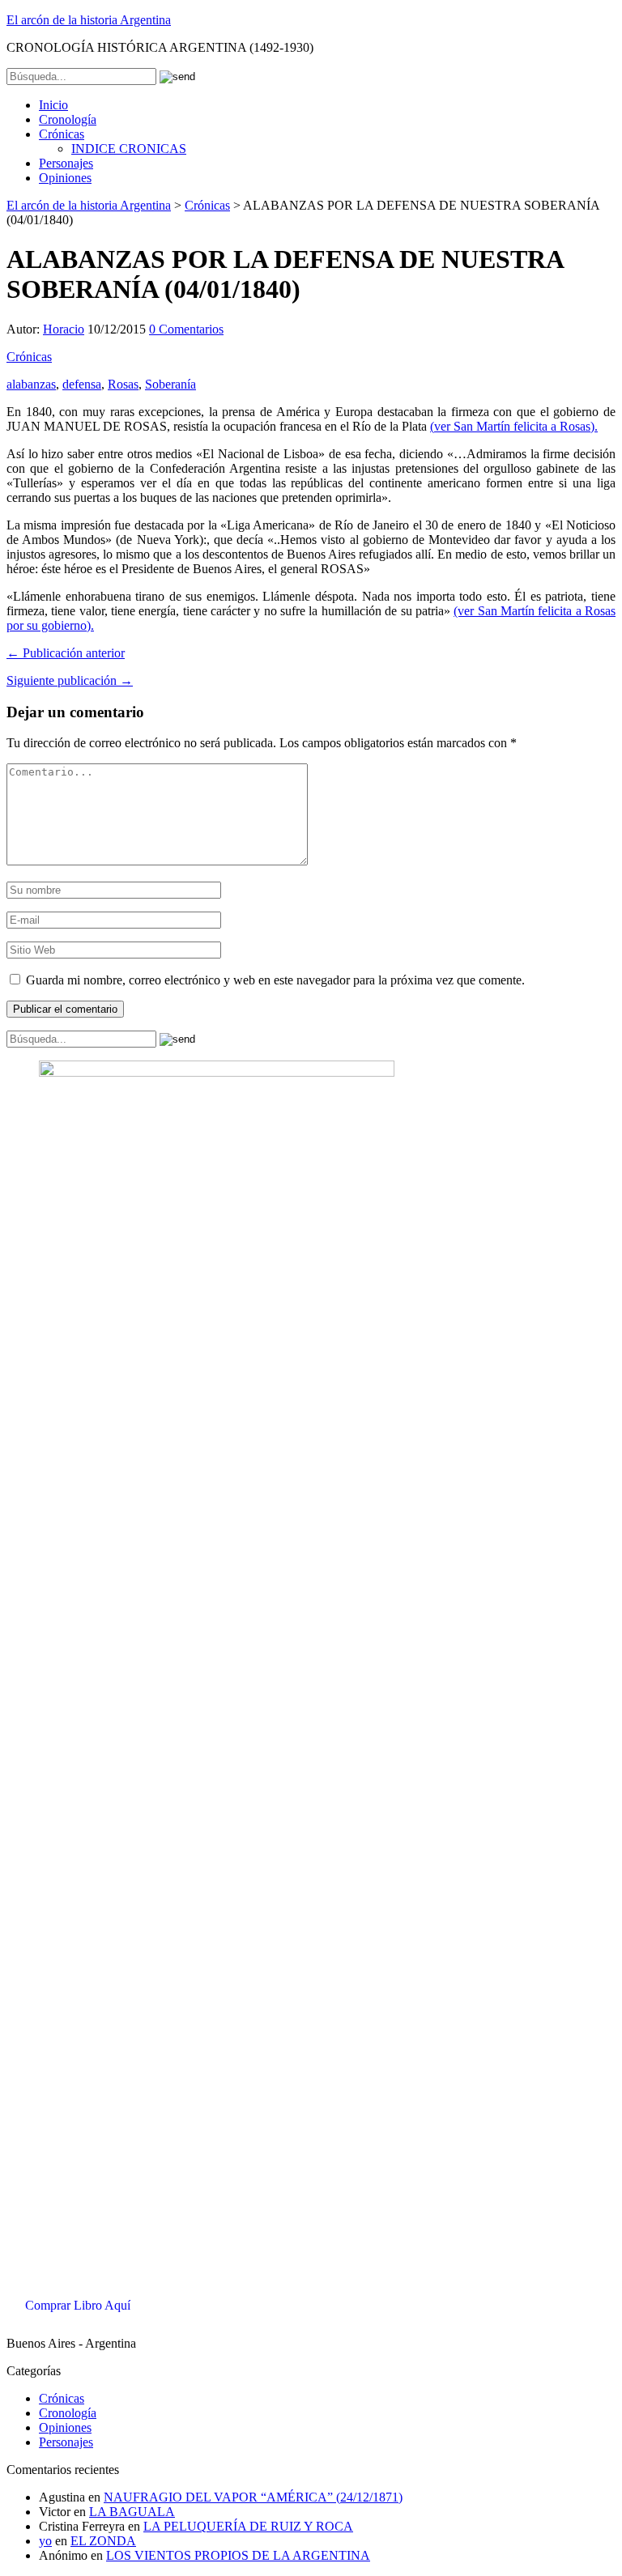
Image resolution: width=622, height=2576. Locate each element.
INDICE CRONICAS (129, 149)
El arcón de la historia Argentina (89, 20)
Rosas (123, 384)
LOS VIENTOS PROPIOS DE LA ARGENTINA (238, 2555)
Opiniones (65, 178)
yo (45, 2541)
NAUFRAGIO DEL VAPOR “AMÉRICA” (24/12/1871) (253, 2497)
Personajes (66, 163)
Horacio (64, 329)
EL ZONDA (103, 2541)
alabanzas (31, 384)
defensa (82, 384)
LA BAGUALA (132, 2512)
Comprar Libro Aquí (78, 2305)
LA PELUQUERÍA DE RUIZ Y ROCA (248, 2526)
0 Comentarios (186, 329)
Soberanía (170, 384)
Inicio (53, 105)
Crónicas (62, 134)
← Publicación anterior (66, 653)
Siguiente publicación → (70, 680)
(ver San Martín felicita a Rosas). (514, 426)
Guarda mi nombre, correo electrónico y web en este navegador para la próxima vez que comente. (275, 980)
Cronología (68, 119)
